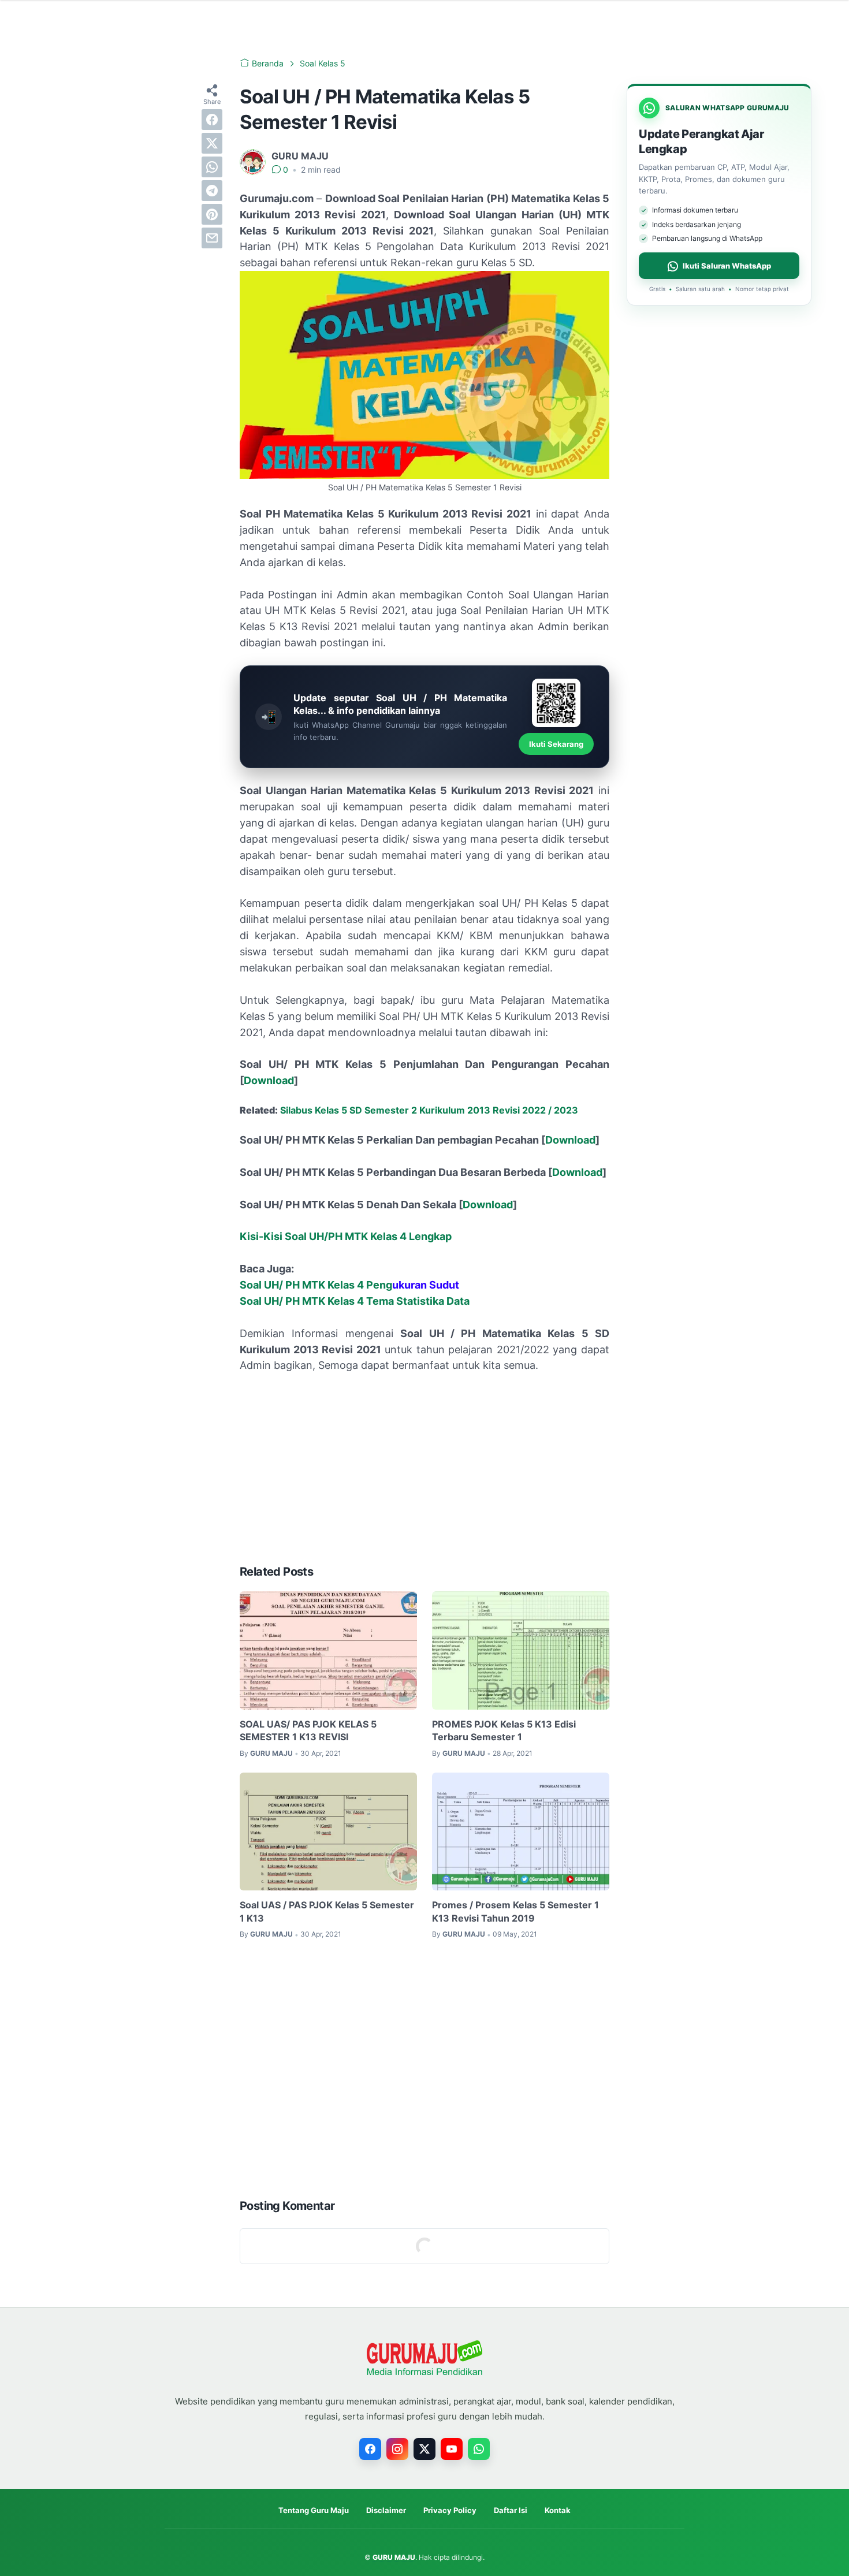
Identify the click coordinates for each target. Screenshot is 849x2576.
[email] (212, 238)
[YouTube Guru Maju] (452, 2449)
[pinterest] (212, 214)
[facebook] (212, 120)
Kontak (558, 2510)
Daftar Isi (511, 2510)
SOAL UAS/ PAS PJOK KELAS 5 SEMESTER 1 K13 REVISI (308, 1730)
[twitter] (212, 143)
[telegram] (212, 191)
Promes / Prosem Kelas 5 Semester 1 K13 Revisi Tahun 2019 (515, 1911)
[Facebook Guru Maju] (370, 2449)
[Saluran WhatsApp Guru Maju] (479, 2449)
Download (269, 1080)
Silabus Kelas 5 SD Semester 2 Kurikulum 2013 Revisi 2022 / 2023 (429, 1110)
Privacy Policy (450, 2510)
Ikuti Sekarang (556, 744)
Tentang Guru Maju (314, 2510)
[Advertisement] (425, 1469)
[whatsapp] (212, 167)
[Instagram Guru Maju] (397, 2449)
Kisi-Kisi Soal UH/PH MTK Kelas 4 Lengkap (346, 1236)
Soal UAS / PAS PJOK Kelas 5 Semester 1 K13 (327, 1911)
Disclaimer (386, 2510)
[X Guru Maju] (425, 2449)
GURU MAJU (394, 2557)
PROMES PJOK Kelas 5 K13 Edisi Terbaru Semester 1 (504, 1730)
